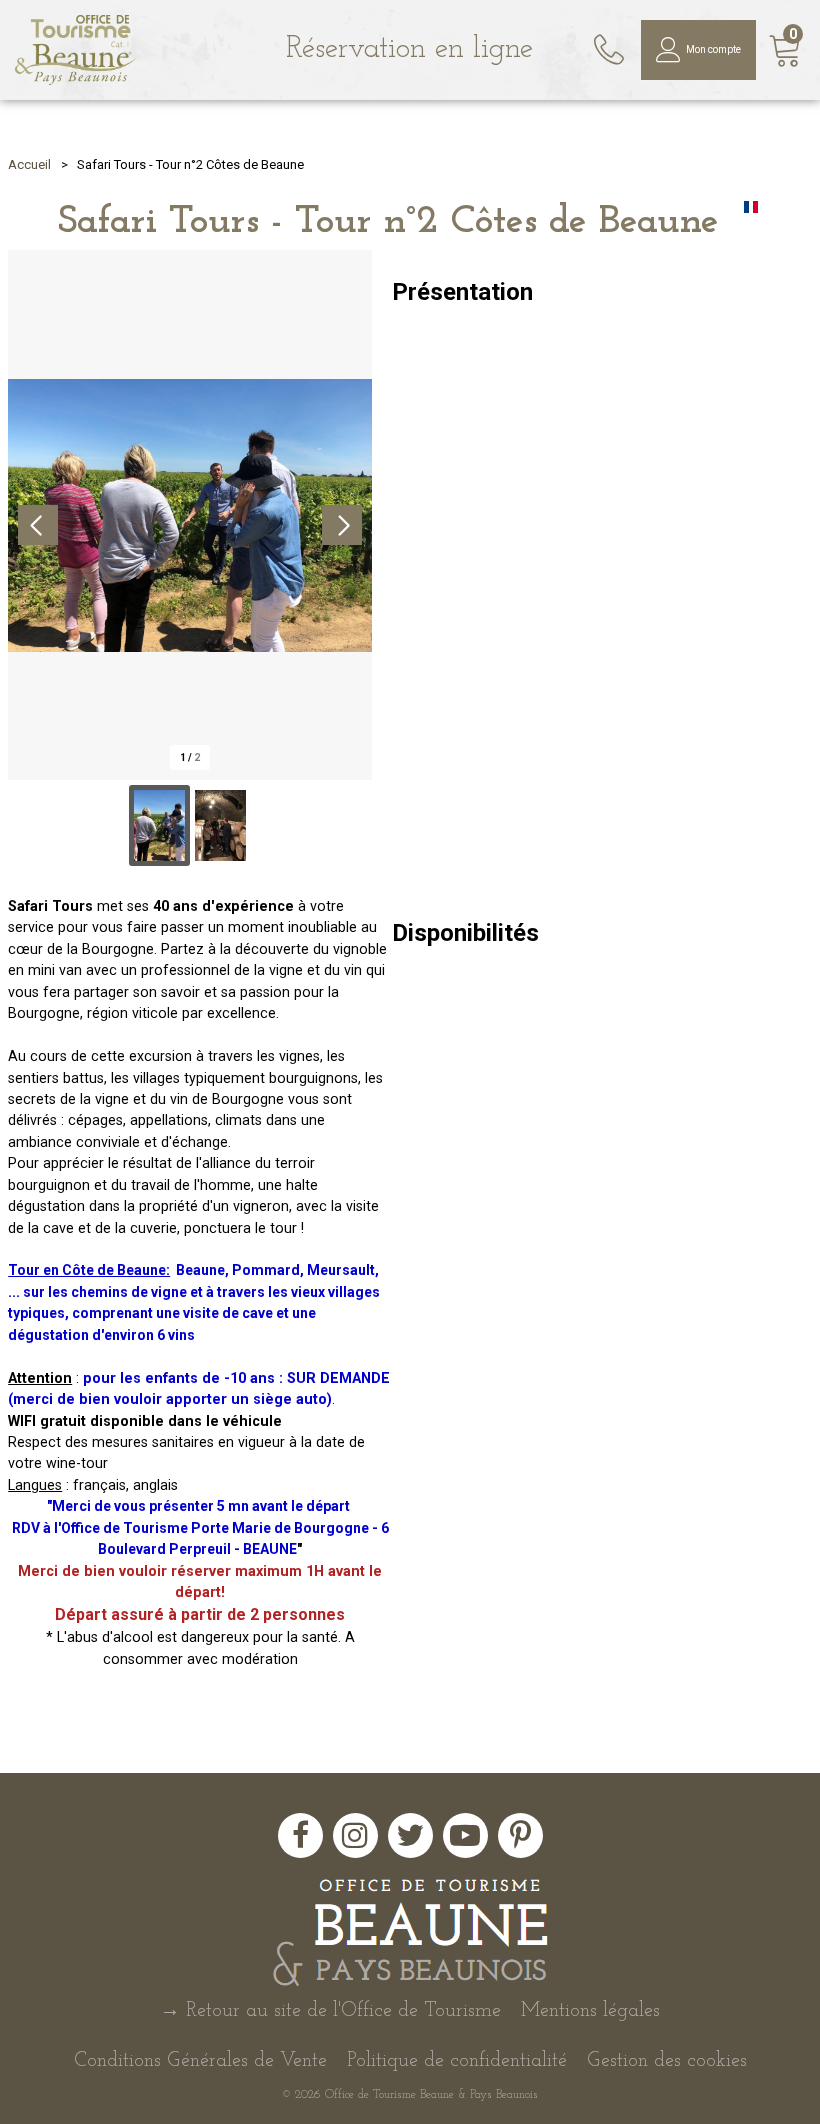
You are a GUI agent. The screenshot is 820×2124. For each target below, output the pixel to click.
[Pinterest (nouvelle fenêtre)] (520, 1835)
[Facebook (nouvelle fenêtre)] (300, 1835)
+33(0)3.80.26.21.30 (611, 42)
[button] (785, 50)
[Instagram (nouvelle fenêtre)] (355, 1835)
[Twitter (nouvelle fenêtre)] (410, 1835)
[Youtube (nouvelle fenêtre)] (465, 1835)
